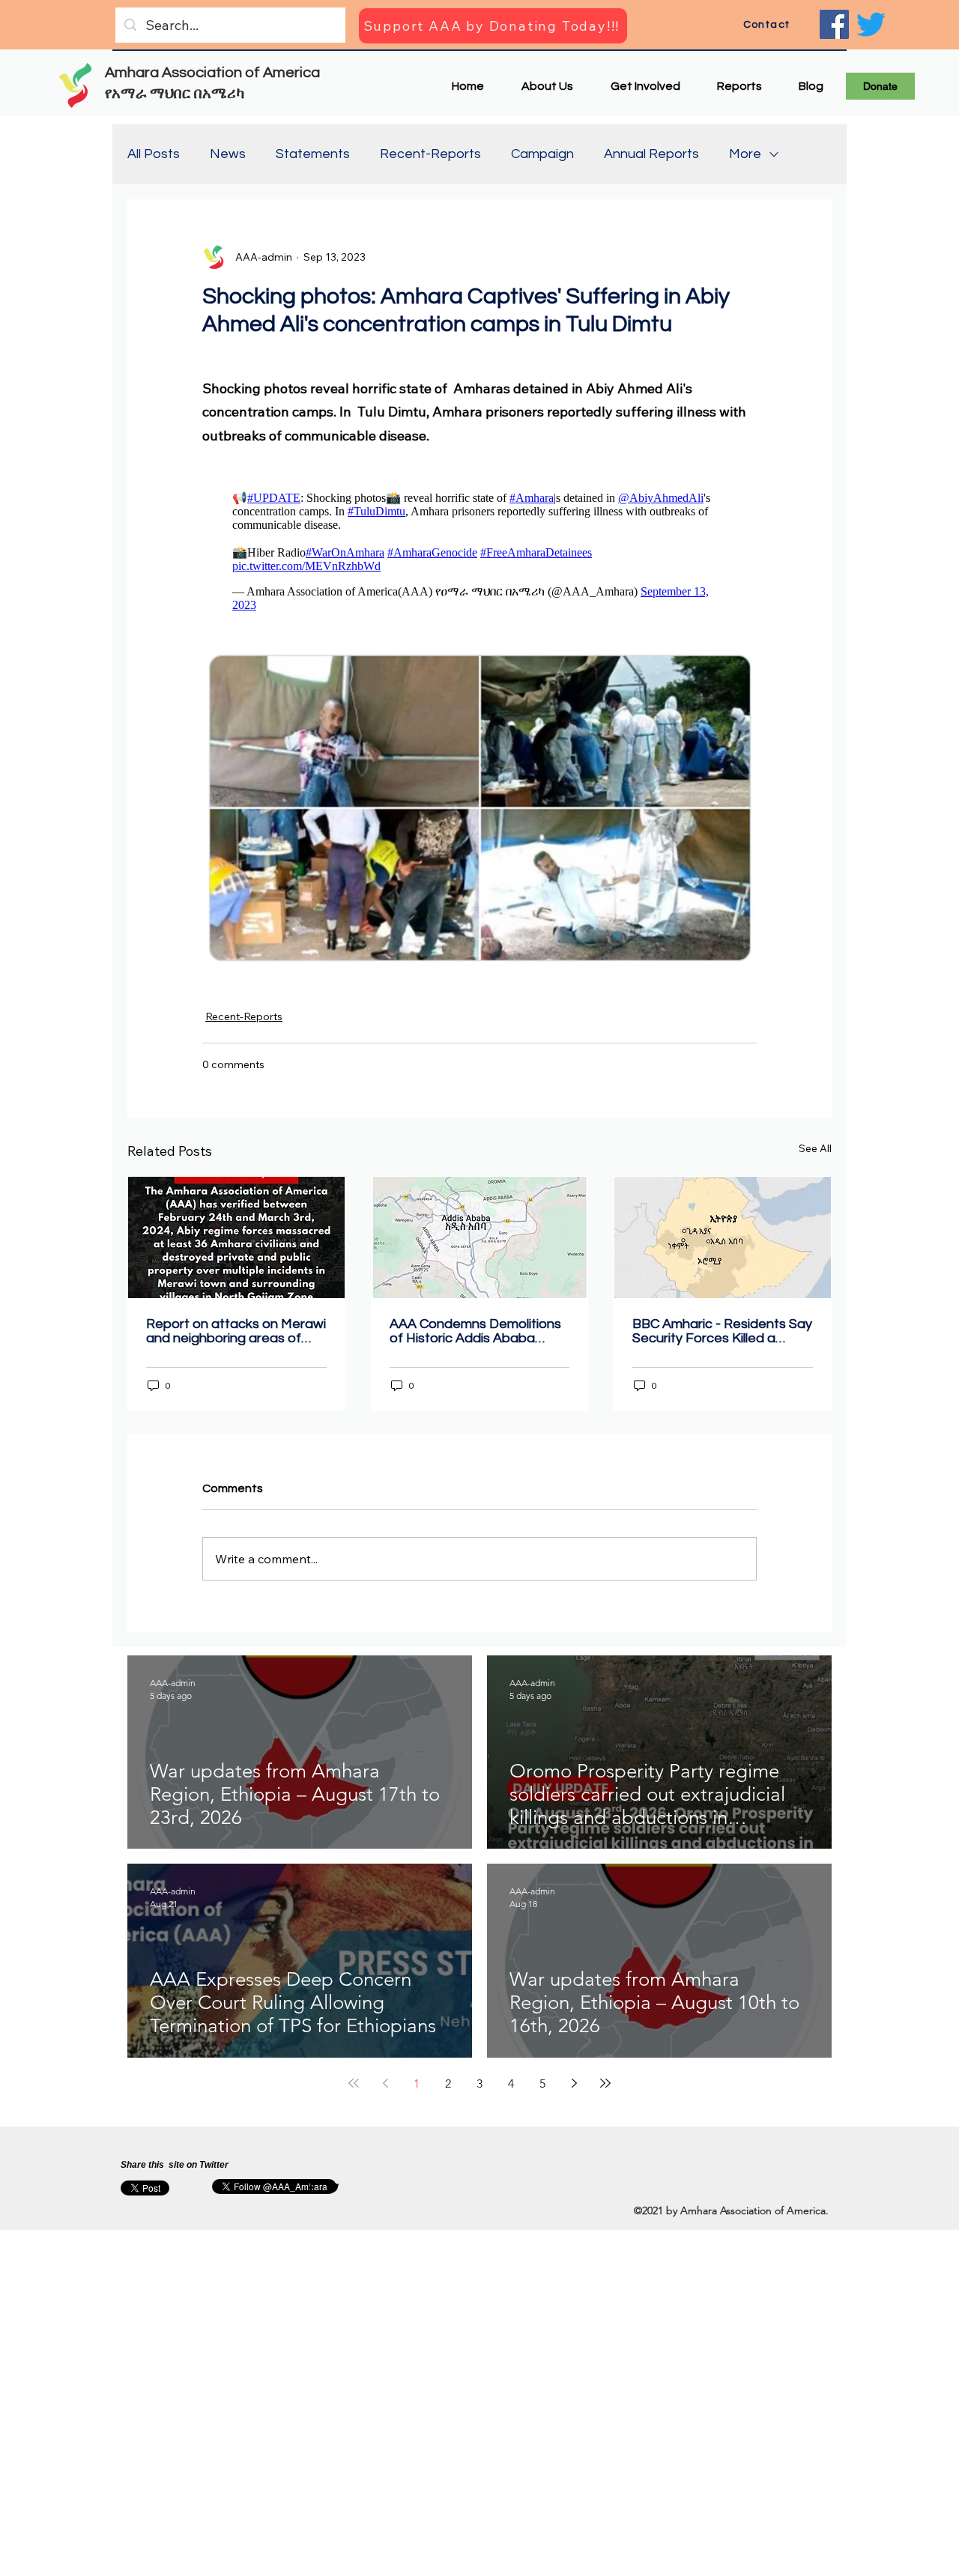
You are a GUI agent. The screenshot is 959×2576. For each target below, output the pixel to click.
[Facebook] (834, 24)
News (228, 154)
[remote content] (479, 548)
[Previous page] (385, 2083)
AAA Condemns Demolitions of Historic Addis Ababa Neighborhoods (475, 1331)
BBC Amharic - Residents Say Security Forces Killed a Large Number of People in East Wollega (722, 1331)
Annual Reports (651, 154)
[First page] (354, 2083)
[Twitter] (871, 24)
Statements (313, 154)
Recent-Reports (430, 154)
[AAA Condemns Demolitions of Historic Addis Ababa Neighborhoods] (480, 1237)
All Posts (154, 154)
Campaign (542, 154)
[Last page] (605, 2083)
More (745, 154)
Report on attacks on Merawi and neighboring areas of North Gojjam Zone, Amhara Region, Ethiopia (236, 1331)
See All (815, 1148)
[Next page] (574, 2083)
